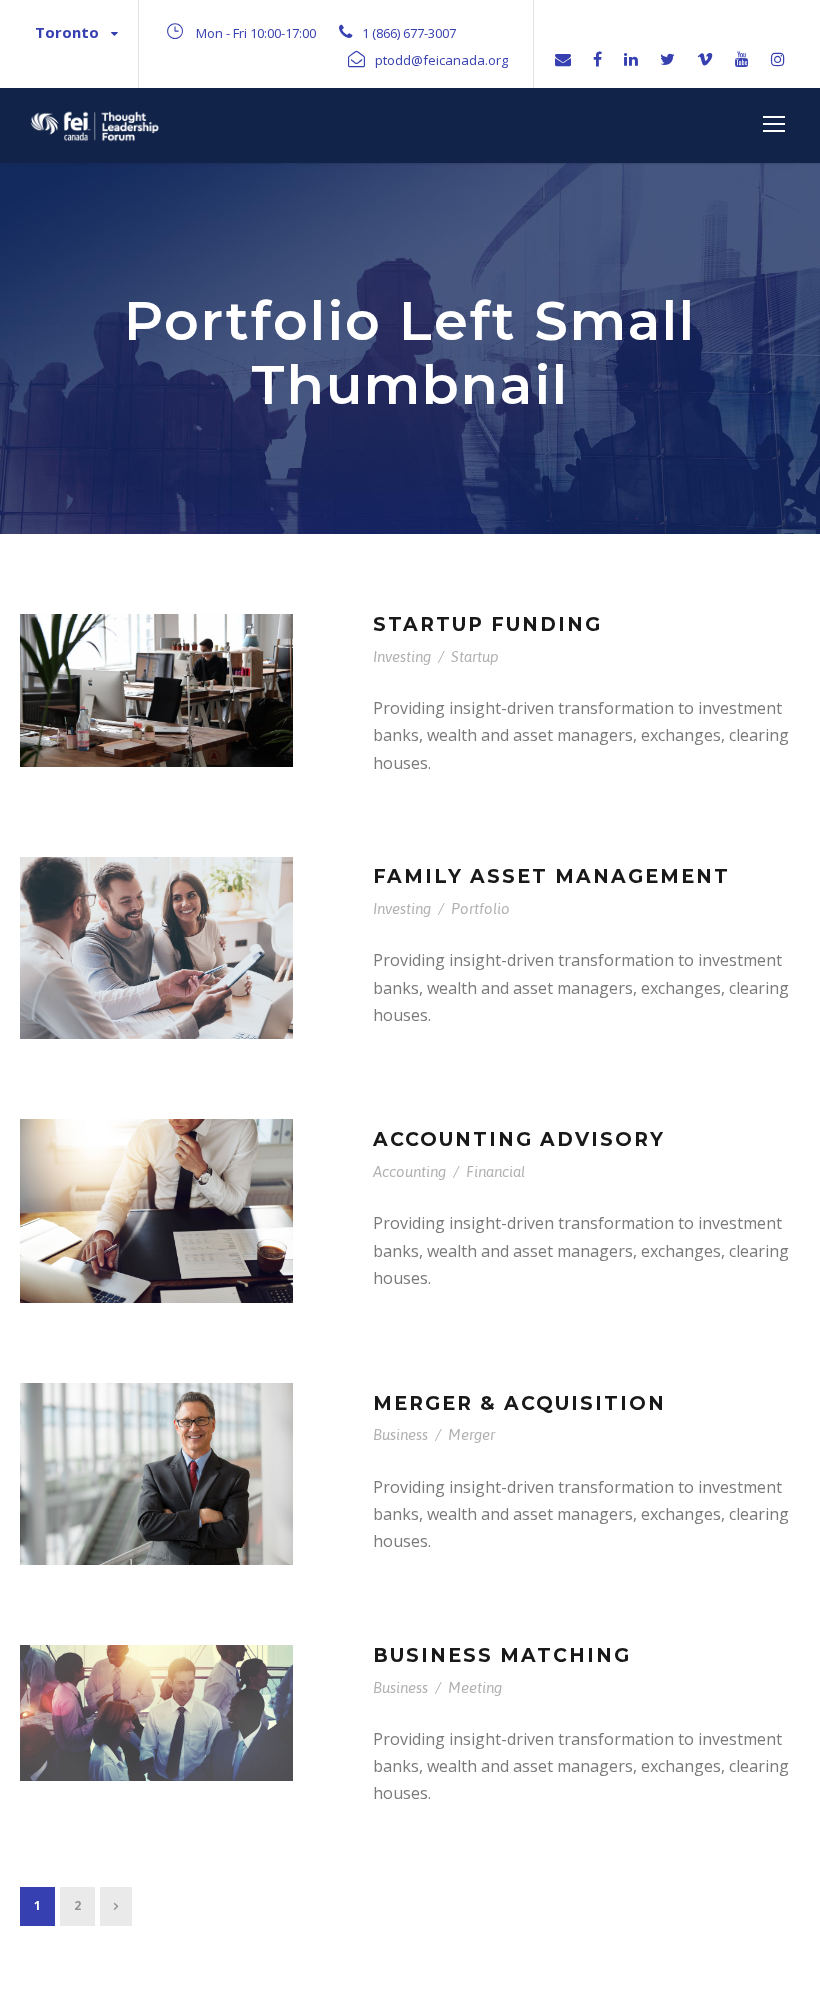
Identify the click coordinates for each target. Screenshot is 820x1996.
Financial (495, 1171)
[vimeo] (705, 59)
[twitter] (667, 59)
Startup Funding (487, 624)
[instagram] (778, 59)
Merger (471, 1434)
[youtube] (742, 59)
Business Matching (502, 1655)
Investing (402, 656)
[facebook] (597, 59)
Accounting (409, 1171)
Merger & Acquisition (519, 1403)
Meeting (475, 1687)
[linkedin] (631, 59)
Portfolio (480, 908)
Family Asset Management (551, 876)
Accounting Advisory (519, 1139)
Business (400, 1434)
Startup (475, 656)
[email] (563, 59)
